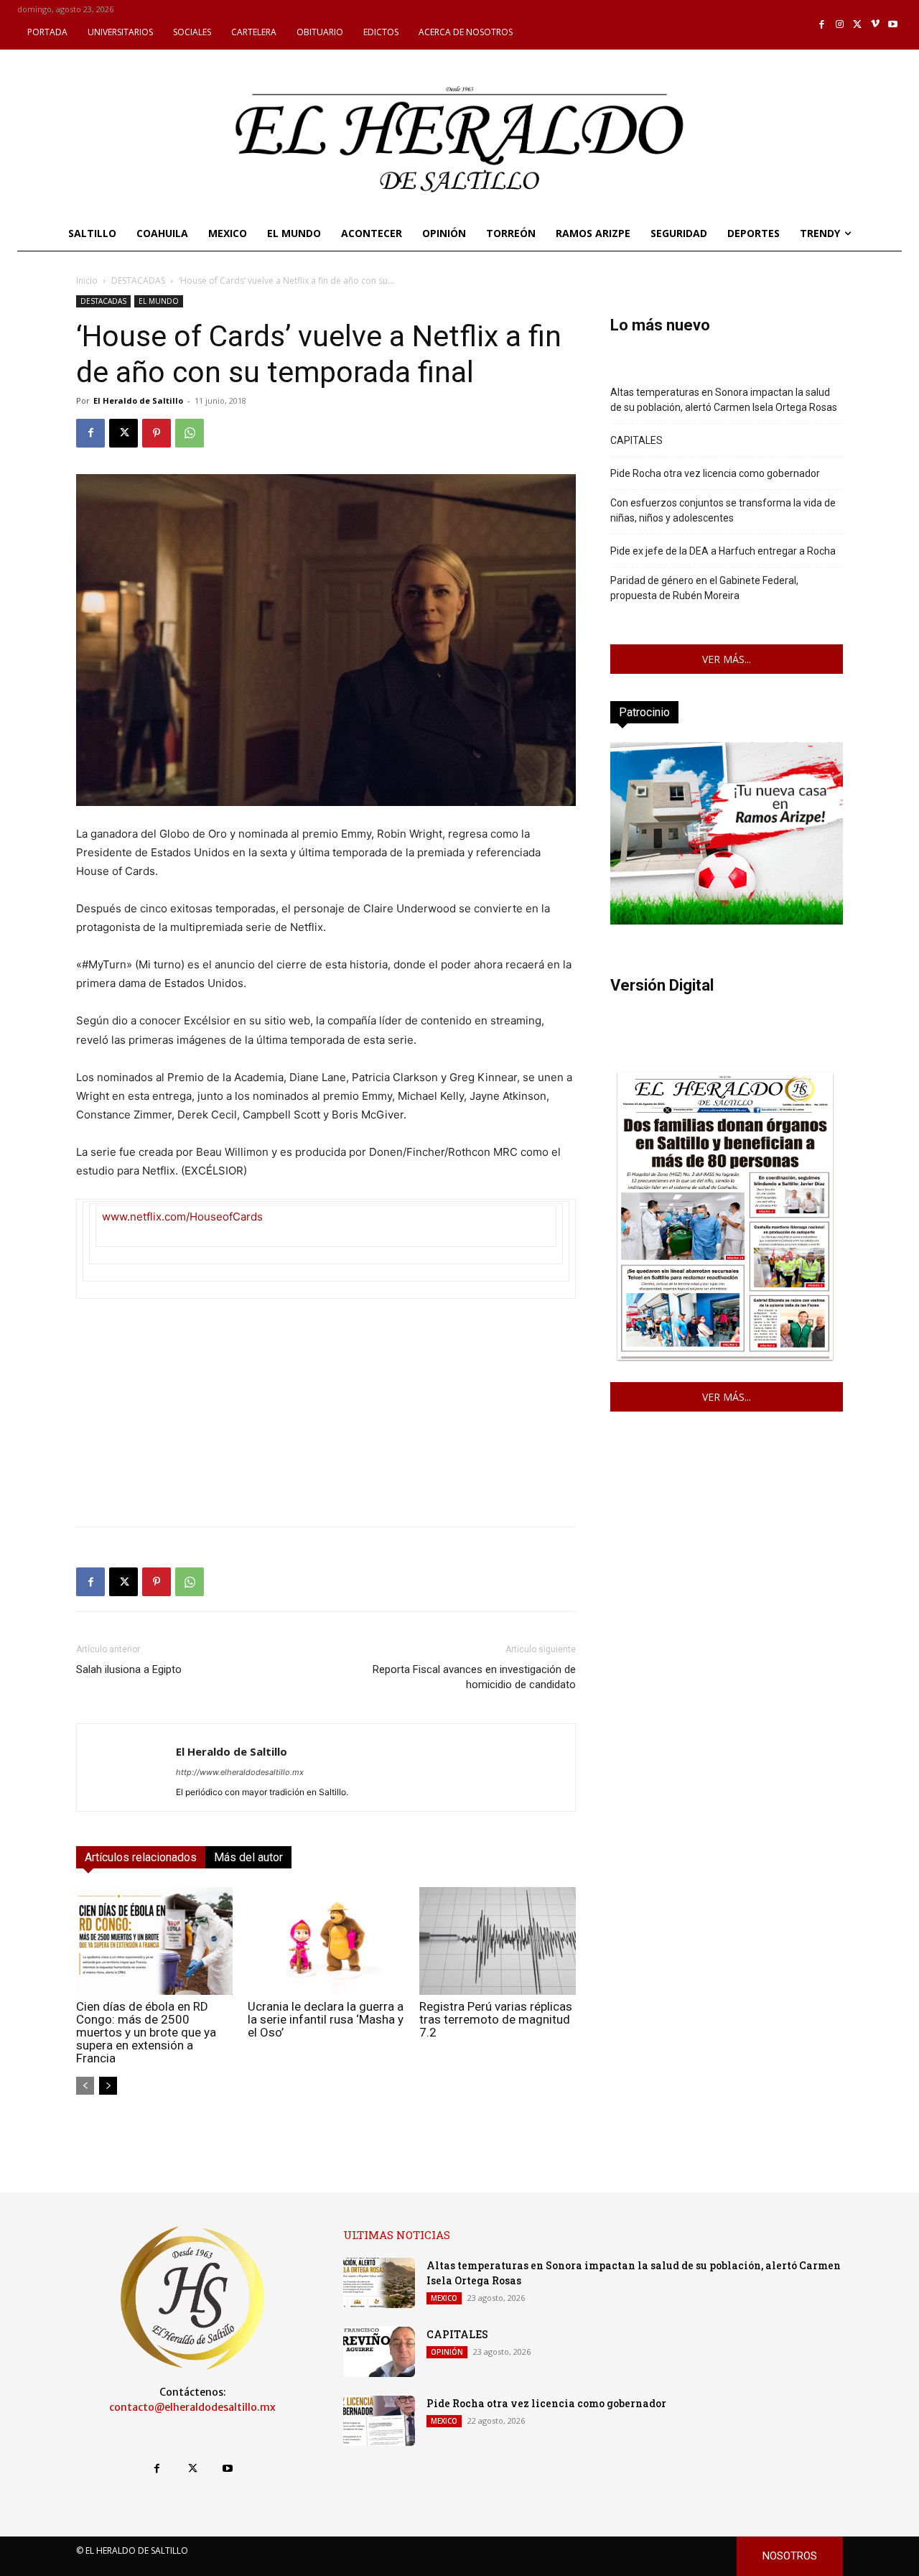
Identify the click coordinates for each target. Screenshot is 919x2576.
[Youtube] (893, 25)
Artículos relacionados (141, 1857)
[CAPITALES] (379, 2352)
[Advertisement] (326, 1414)
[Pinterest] (157, 433)
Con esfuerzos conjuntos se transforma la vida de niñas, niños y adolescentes (723, 510)
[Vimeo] (876, 25)
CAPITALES (636, 440)
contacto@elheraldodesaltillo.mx (192, 2407)
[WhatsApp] (190, 433)
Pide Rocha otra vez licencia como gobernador (715, 473)
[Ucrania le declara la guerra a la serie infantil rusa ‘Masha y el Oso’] (326, 1941)
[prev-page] (85, 2086)
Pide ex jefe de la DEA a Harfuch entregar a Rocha (723, 551)
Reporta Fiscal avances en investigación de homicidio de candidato (474, 1677)
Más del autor (248, 1857)
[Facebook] (822, 25)
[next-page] (108, 2086)
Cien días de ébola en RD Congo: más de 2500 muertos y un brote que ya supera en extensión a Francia (146, 2032)
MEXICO (444, 2298)
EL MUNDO (159, 301)
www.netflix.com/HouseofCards (182, 1217)
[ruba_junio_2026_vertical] (727, 921)
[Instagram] (840, 25)
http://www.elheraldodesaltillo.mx (240, 1772)
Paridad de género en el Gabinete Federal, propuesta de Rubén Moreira (704, 588)
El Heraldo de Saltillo (138, 400)
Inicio (87, 281)
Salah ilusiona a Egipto (129, 1669)
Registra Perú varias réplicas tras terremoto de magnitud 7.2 (496, 2019)
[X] (858, 25)
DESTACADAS (138, 281)
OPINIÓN (447, 2352)
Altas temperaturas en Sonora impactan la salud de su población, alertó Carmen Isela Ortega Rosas (724, 400)
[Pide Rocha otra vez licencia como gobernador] (379, 2421)
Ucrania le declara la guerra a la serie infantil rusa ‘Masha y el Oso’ (326, 2019)
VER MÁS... (727, 659)
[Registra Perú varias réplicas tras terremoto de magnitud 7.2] (498, 1941)
